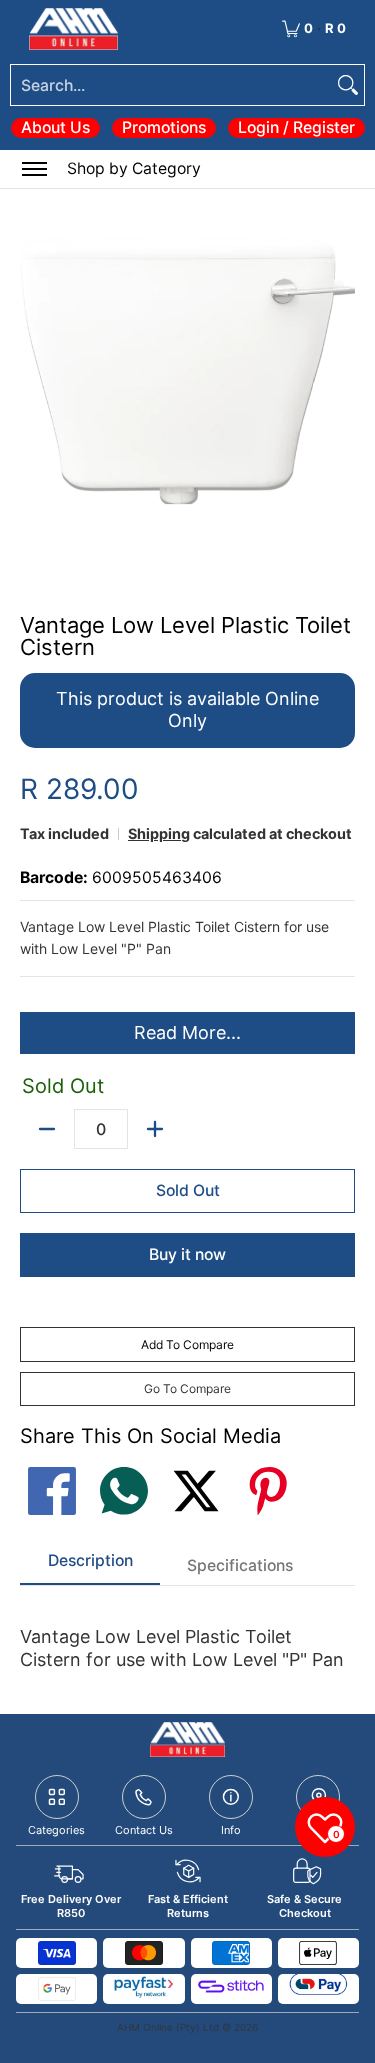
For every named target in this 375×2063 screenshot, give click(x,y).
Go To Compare (187, 1388)
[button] (338, 169)
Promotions (164, 127)
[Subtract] (47, 1129)
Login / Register (296, 127)
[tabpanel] (187, 1639)
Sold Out (188, 1190)
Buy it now (187, 1254)
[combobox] (171, 85)
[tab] (90, 1567)
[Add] (155, 1129)
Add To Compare (187, 1344)
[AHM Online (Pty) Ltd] (73, 29)
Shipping (159, 833)
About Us (55, 127)
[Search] (348, 85)
